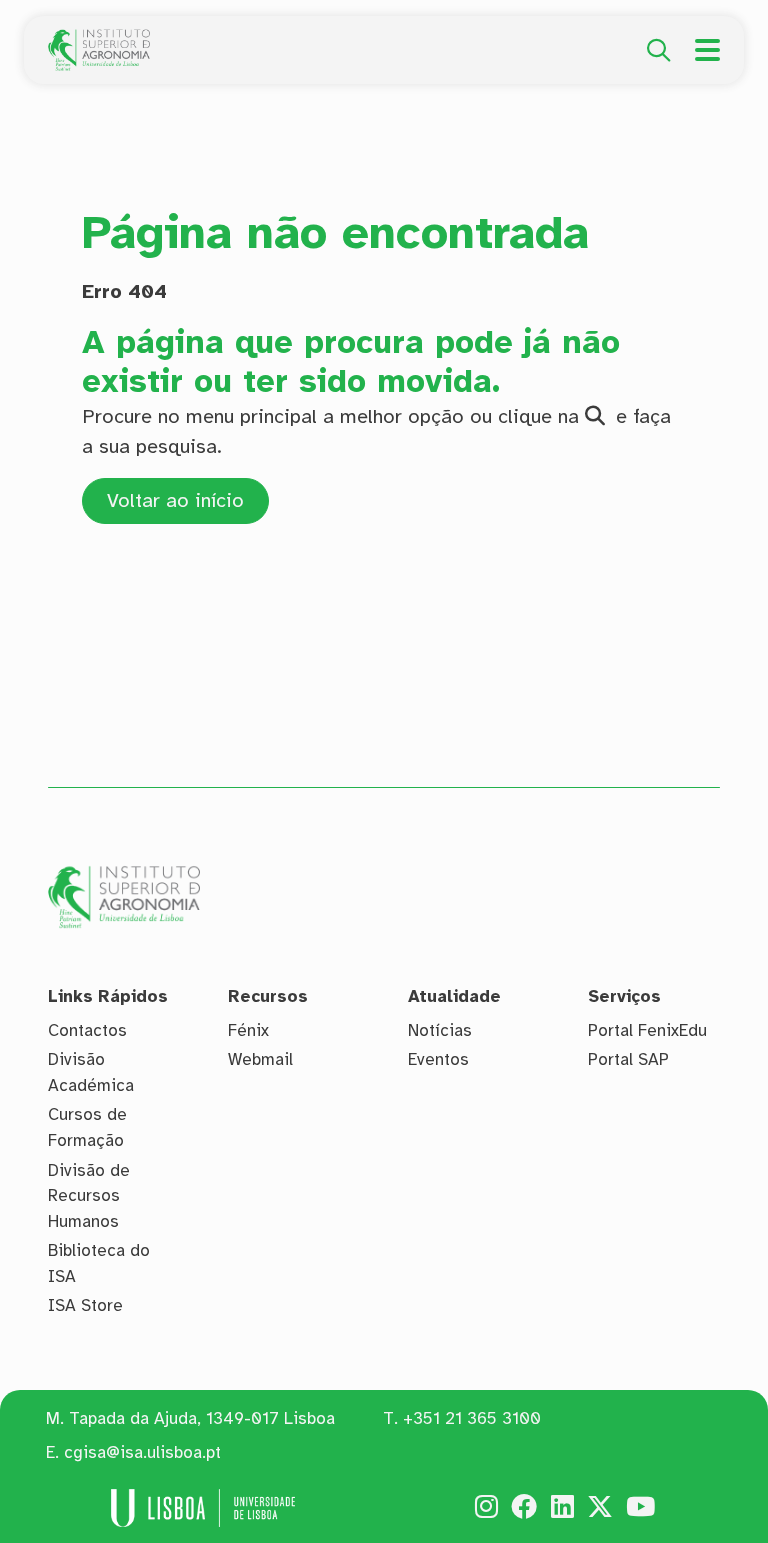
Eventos (438, 1059)
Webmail (260, 1059)
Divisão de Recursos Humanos (89, 1196)
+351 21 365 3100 (472, 1418)
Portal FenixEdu (647, 1030)
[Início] (99, 40)
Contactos (87, 1030)
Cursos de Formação (87, 1127)
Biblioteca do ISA (99, 1263)
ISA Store (85, 1305)
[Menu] (707, 50)
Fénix (248, 1030)
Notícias (440, 1030)
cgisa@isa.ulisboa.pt (142, 1452)
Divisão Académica (91, 1072)
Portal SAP (628, 1059)
